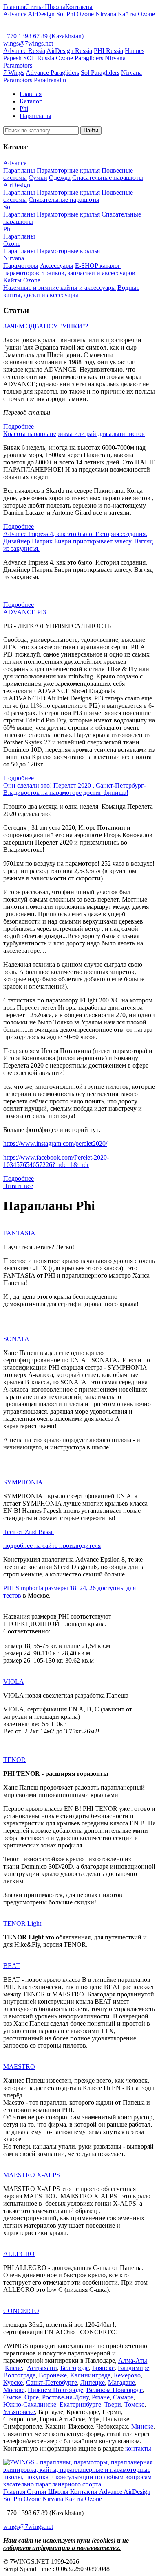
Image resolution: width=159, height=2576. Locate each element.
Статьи (35, 7)
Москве (14, 2390)
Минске (142, 2426)
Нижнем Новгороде (55, 2390)
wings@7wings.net (28, 43)
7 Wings (14, 73)
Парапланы (19, 170)
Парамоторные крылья (68, 170)
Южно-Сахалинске (30, 2404)
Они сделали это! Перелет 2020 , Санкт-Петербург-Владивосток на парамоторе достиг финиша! (75, 789)
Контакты (79, 7)
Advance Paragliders (52, 73)
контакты (138, 2448)
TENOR (14, 1760)
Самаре (123, 2397)
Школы (55, 7)
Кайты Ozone (136, 14)
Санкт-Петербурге (52, 2382)
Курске (13, 2382)
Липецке (93, 2382)
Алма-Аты (133, 2360)
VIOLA (14, 1682)
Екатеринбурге (80, 2404)
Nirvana (107, 14)
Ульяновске (19, 2412)
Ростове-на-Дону (65, 2397)
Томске (134, 2404)
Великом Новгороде (115, 2390)
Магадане (121, 2382)
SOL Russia (39, 58)
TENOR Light (22, 1923)
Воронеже (53, 2375)
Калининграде (90, 2375)
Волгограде (19, 2375)
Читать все (18, 1186)
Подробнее (19, 426)
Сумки (38, 178)
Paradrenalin (50, 80)
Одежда (60, 178)
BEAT (12, 1966)
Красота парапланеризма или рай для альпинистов (74, 434)
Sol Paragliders (100, 73)
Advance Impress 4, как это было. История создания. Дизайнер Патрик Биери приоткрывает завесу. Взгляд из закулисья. (78, 541)
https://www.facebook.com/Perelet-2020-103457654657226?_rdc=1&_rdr (56, 1161)
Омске (12, 2397)
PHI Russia (108, 51)
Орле (32, 2397)
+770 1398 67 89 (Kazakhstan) (43, 36)
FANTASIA (19, 1233)
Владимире (134, 2368)
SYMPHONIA (23, 1482)
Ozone (86, 14)
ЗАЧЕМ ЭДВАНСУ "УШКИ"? (46, 326)
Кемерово (127, 2375)
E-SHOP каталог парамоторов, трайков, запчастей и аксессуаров (69, 269)
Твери (113, 2404)
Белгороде (75, 2368)
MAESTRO (19, 2067)
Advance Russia (24, 51)
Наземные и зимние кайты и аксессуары (60, 288)
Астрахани (42, 2368)
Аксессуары (57, 266)
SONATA (16, 1339)
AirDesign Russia (69, 51)
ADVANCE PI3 (25, 612)
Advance (15, 14)
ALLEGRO (19, 2254)
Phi (72, 14)
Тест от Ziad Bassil (29, 1532)
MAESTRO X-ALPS (32, 2175)
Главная (14, 7)
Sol (61, 14)
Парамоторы (21, 266)
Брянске (103, 2368)
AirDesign (42, 14)
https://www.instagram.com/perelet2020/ (55, 1144)
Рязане (101, 2397)
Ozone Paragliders (79, 58)
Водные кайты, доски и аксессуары (71, 291)
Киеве (13, 2368)
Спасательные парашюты (108, 178)
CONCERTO (21, 2311)
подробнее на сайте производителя (52, 1546)
